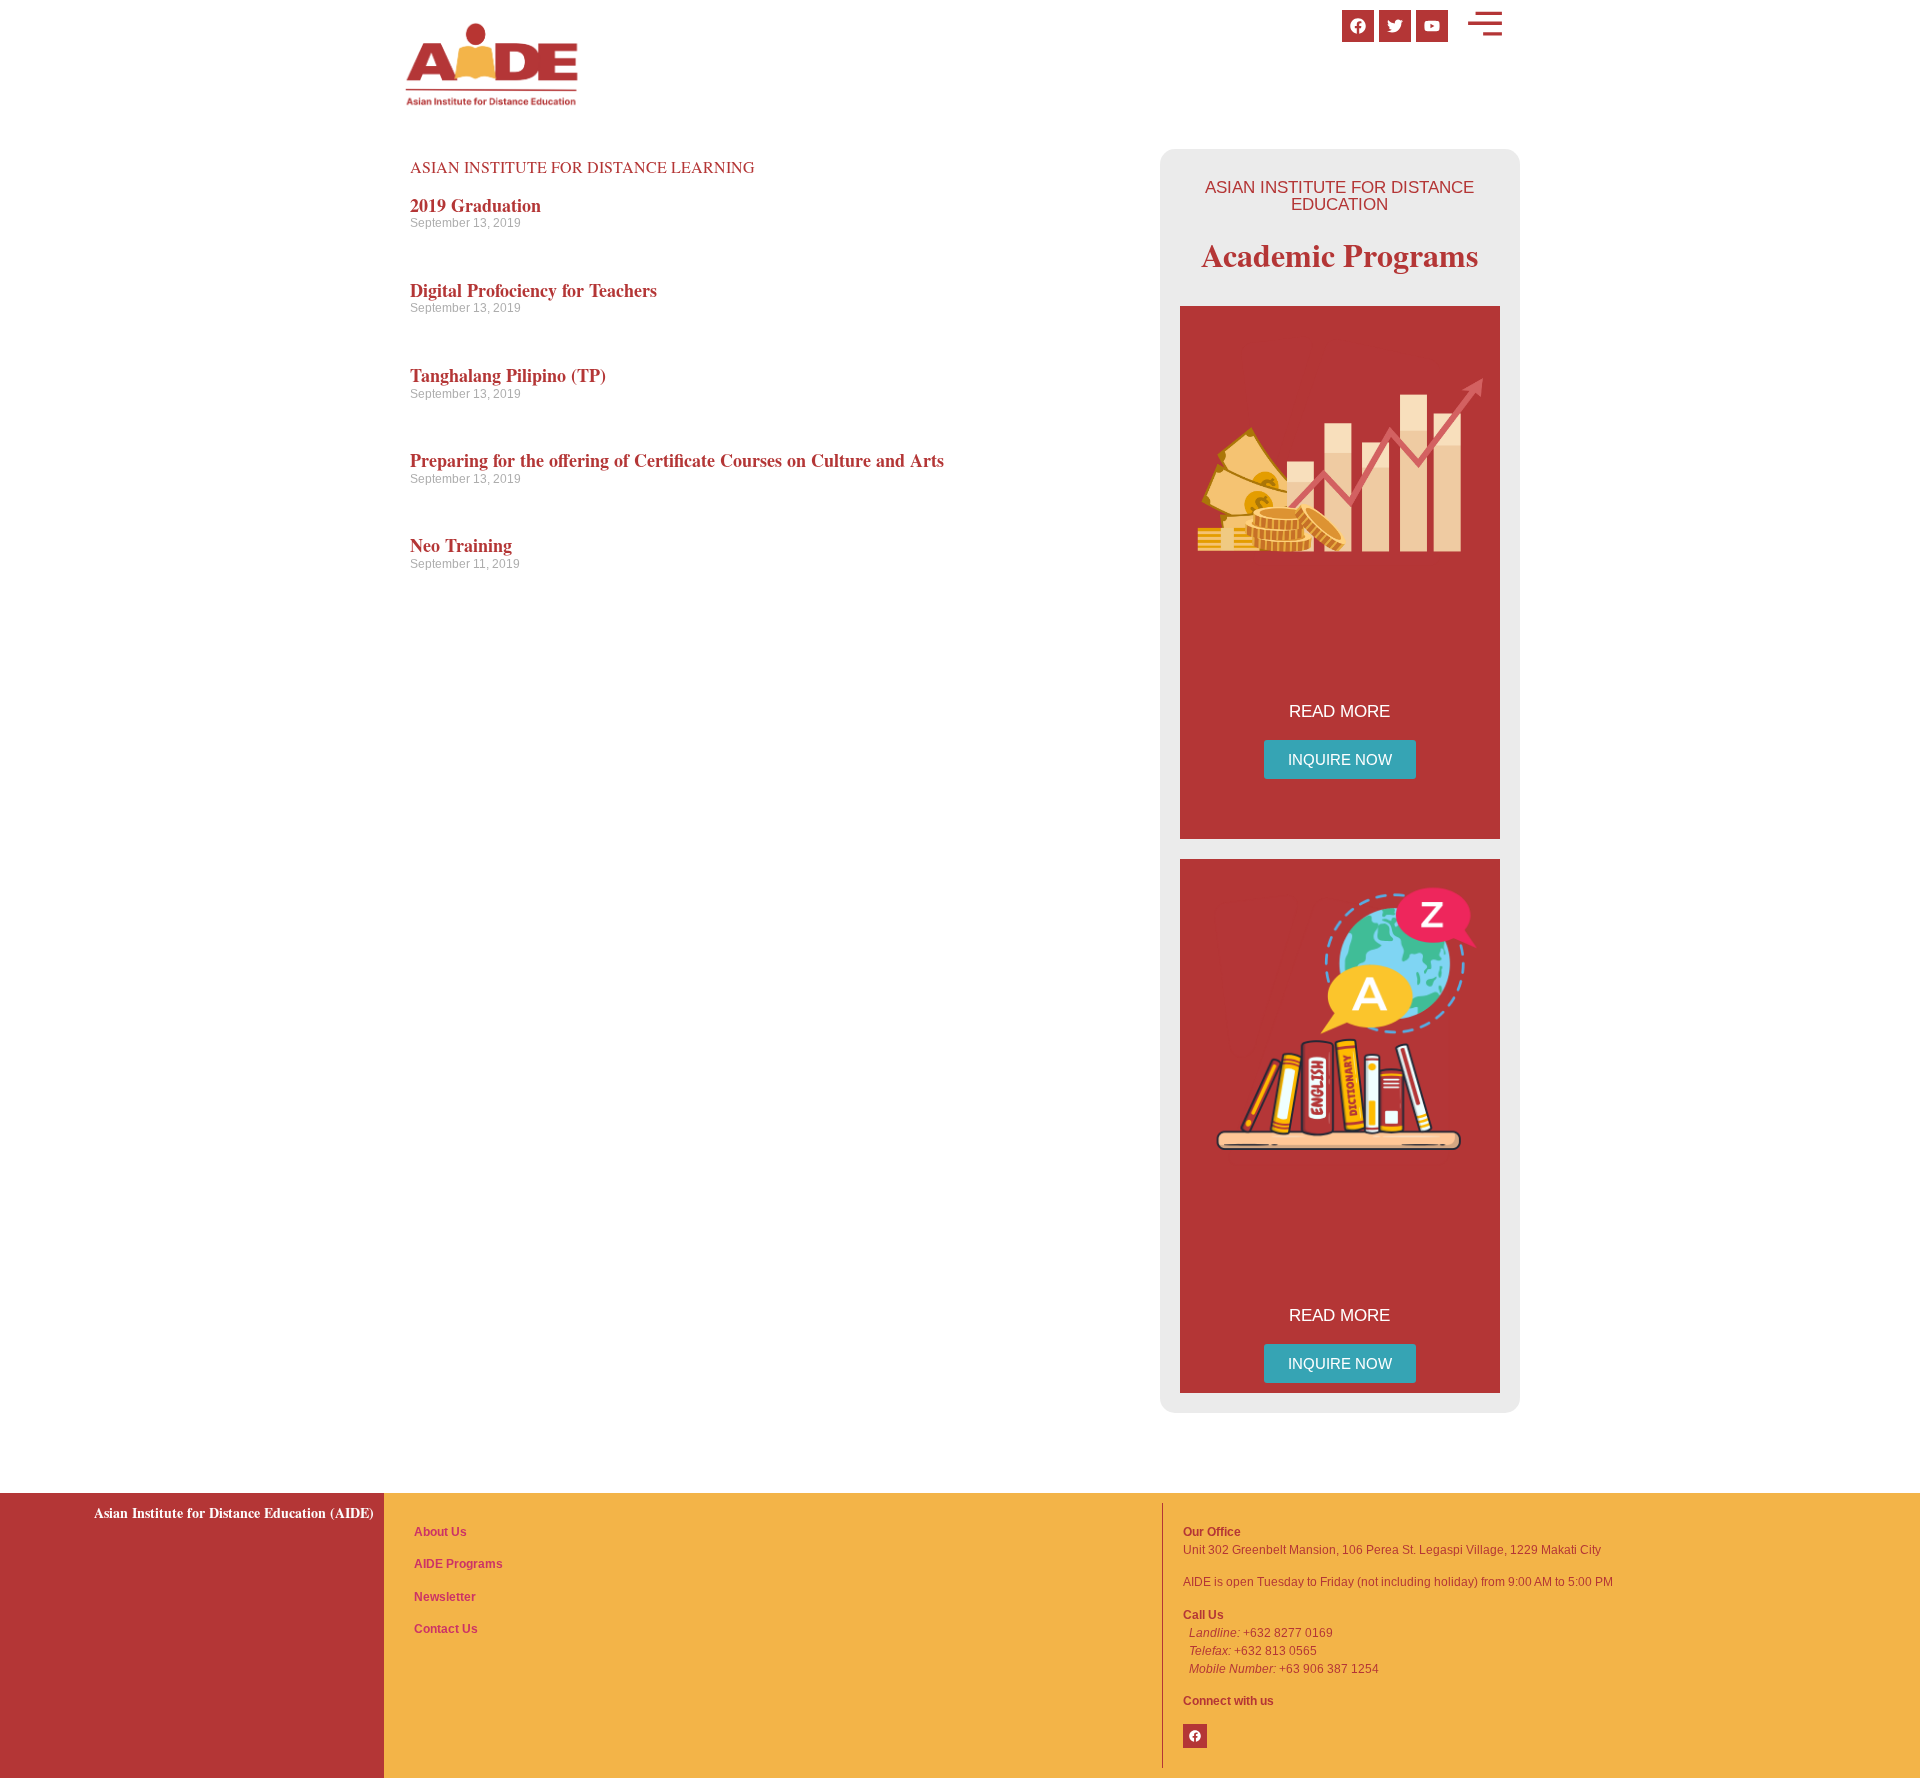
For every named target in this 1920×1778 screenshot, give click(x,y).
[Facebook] (1195, 1736)
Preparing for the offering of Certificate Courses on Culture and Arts (677, 460)
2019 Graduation (475, 205)
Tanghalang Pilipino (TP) (508, 375)
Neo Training (461, 545)
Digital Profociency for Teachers (533, 290)
